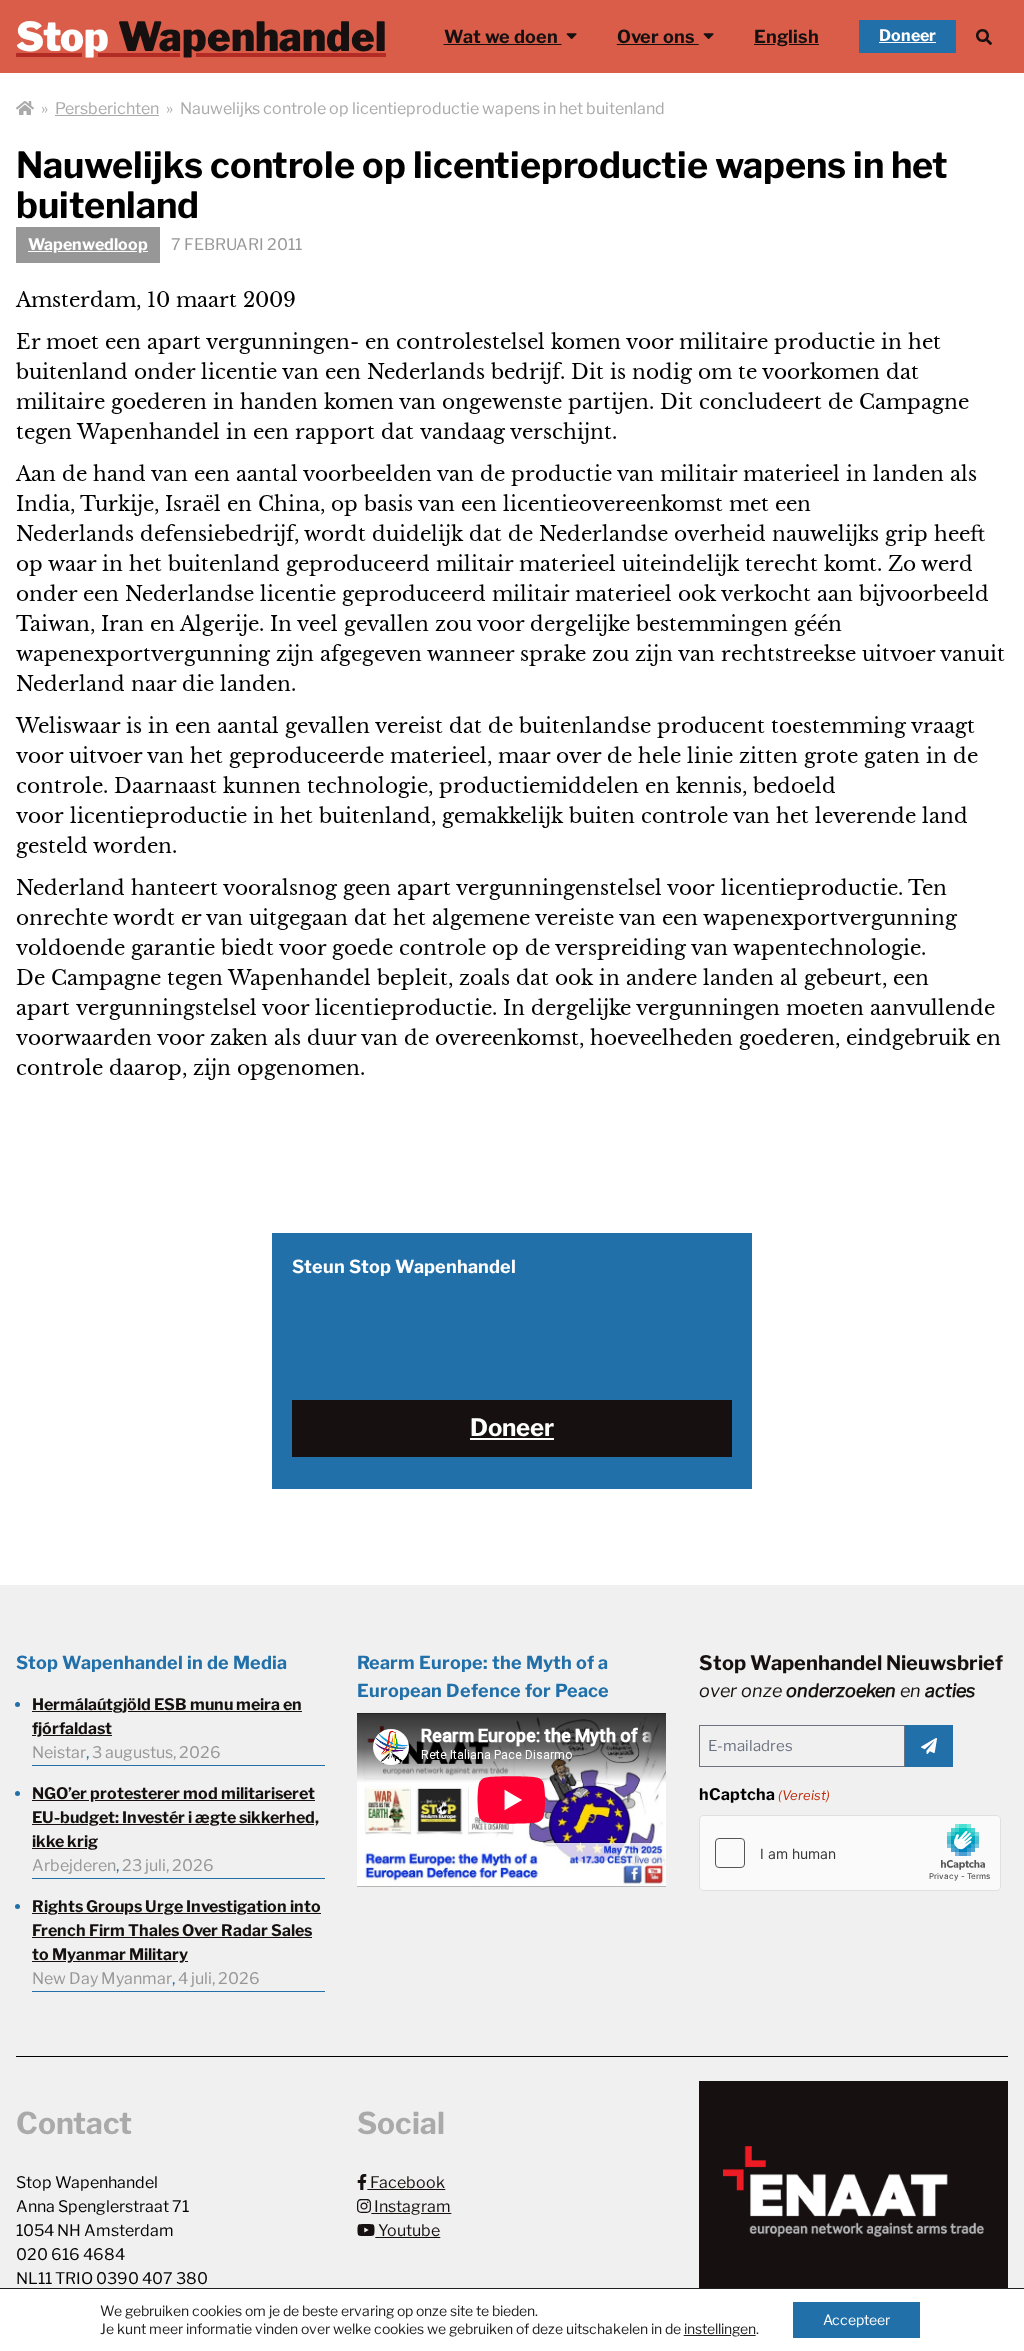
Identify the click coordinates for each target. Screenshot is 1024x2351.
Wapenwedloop (88, 244)
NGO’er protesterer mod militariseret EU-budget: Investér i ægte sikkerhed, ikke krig (175, 1817)
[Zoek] (984, 36)
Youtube (407, 2230)
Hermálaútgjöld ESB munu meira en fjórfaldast (167, 1716)
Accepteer (856, 2319)
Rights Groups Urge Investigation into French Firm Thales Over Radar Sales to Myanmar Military (176, 1930)
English (786, 36)
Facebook (406, 2182)
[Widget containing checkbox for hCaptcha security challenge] (850, 1853)
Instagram (411, 2206)
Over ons (658, 36)
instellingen (720, 2328)
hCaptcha (764, 1794)
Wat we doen (503, 36)
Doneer (907, 35)
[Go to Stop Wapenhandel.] (25, 109)
